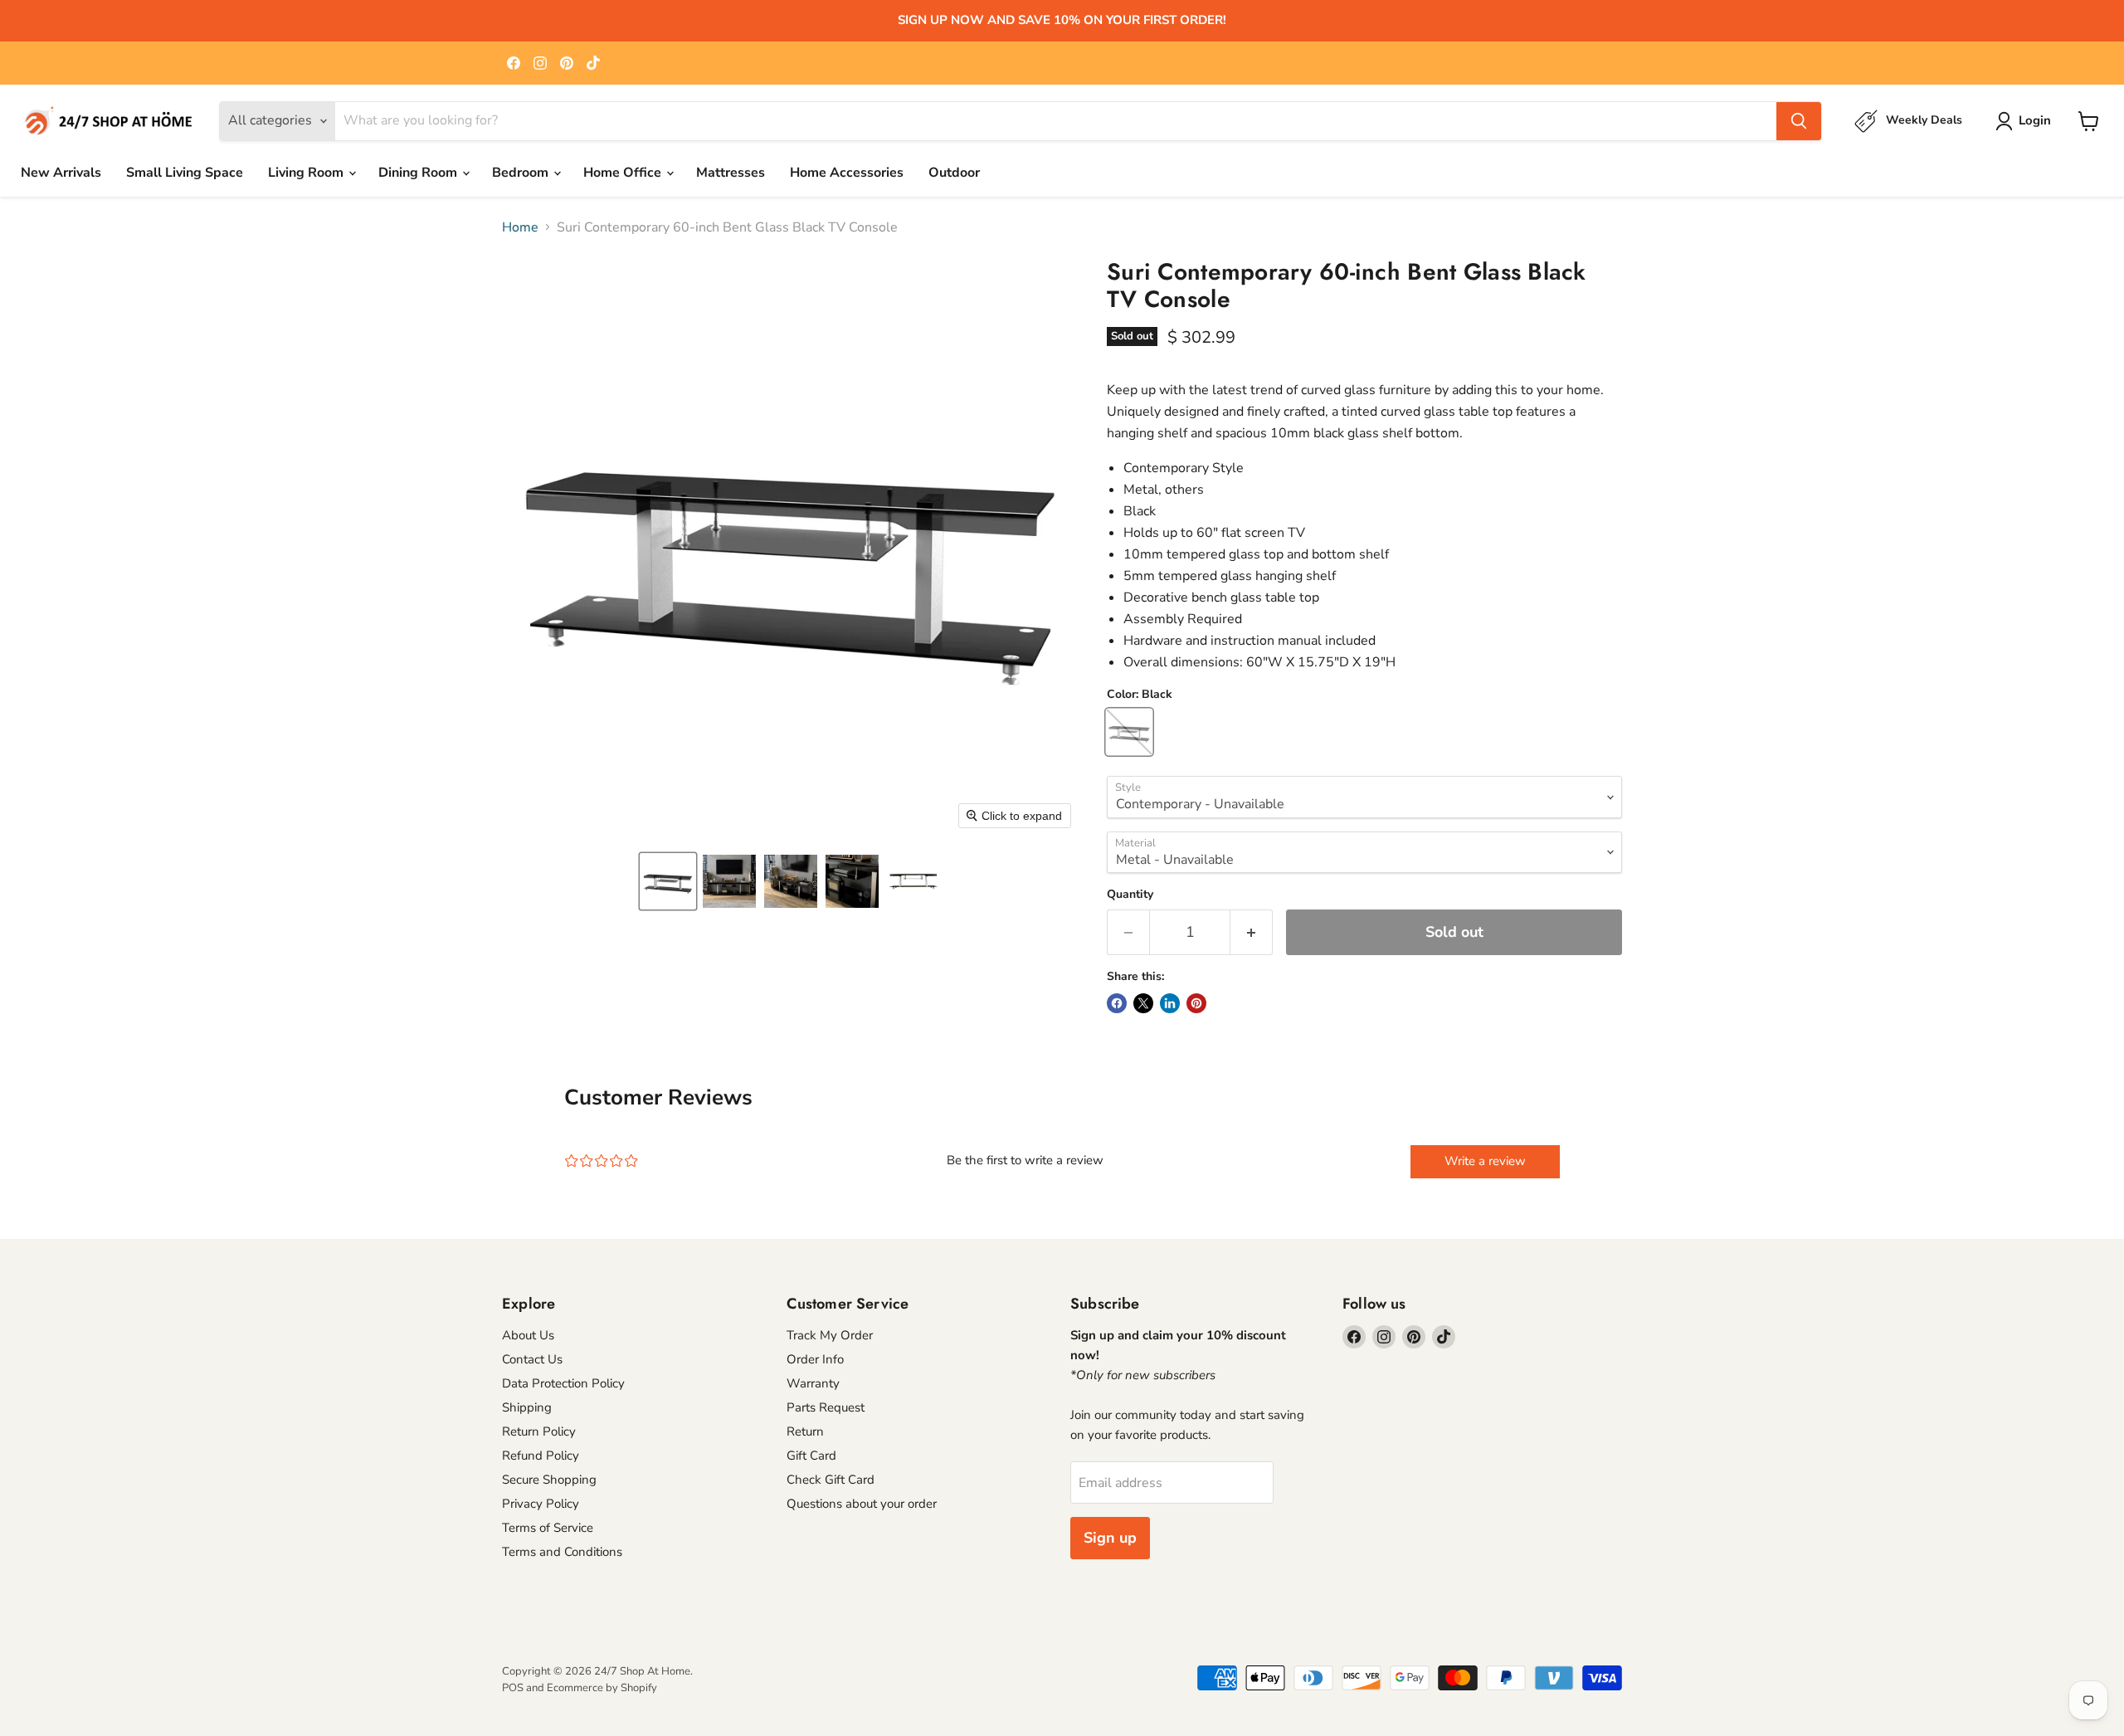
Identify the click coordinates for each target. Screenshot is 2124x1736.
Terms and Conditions (562, 1552)
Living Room (307, 173)
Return (805, 1431)
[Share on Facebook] (1117, 1003)
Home (520, 227)
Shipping (527, 1407)
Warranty (813, 1383)
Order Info (815, 1359)
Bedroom (522, 173)
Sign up (1110, 1538)
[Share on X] (1143, 1003)
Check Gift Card (831, 1480)
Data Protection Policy (563, 1383)
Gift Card (811, 1456)
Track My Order (830, 1335)
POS (513, 1688)
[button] (668, 881)
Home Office (624, 173)
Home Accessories (847, 173)
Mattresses (731, 173)
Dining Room (419, 173)
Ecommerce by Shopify (602, 1688)
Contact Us (532, 1359)
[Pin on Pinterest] (1196, 1003)
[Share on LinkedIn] (1170, 1003)
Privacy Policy (541, 1504)
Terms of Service (548, 1528)
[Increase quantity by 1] (1252, 932)
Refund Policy (541, 1456)
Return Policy (539, 1431)
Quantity (1130, 895)
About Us (528, 1335)
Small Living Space (185, 173)
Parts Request (826, 1407)
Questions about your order (862, 1504)
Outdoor (954, 173)
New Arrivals (61, 173)
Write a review (1485, 1161)
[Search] (1799, 121)
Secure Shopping (549, 1480)
